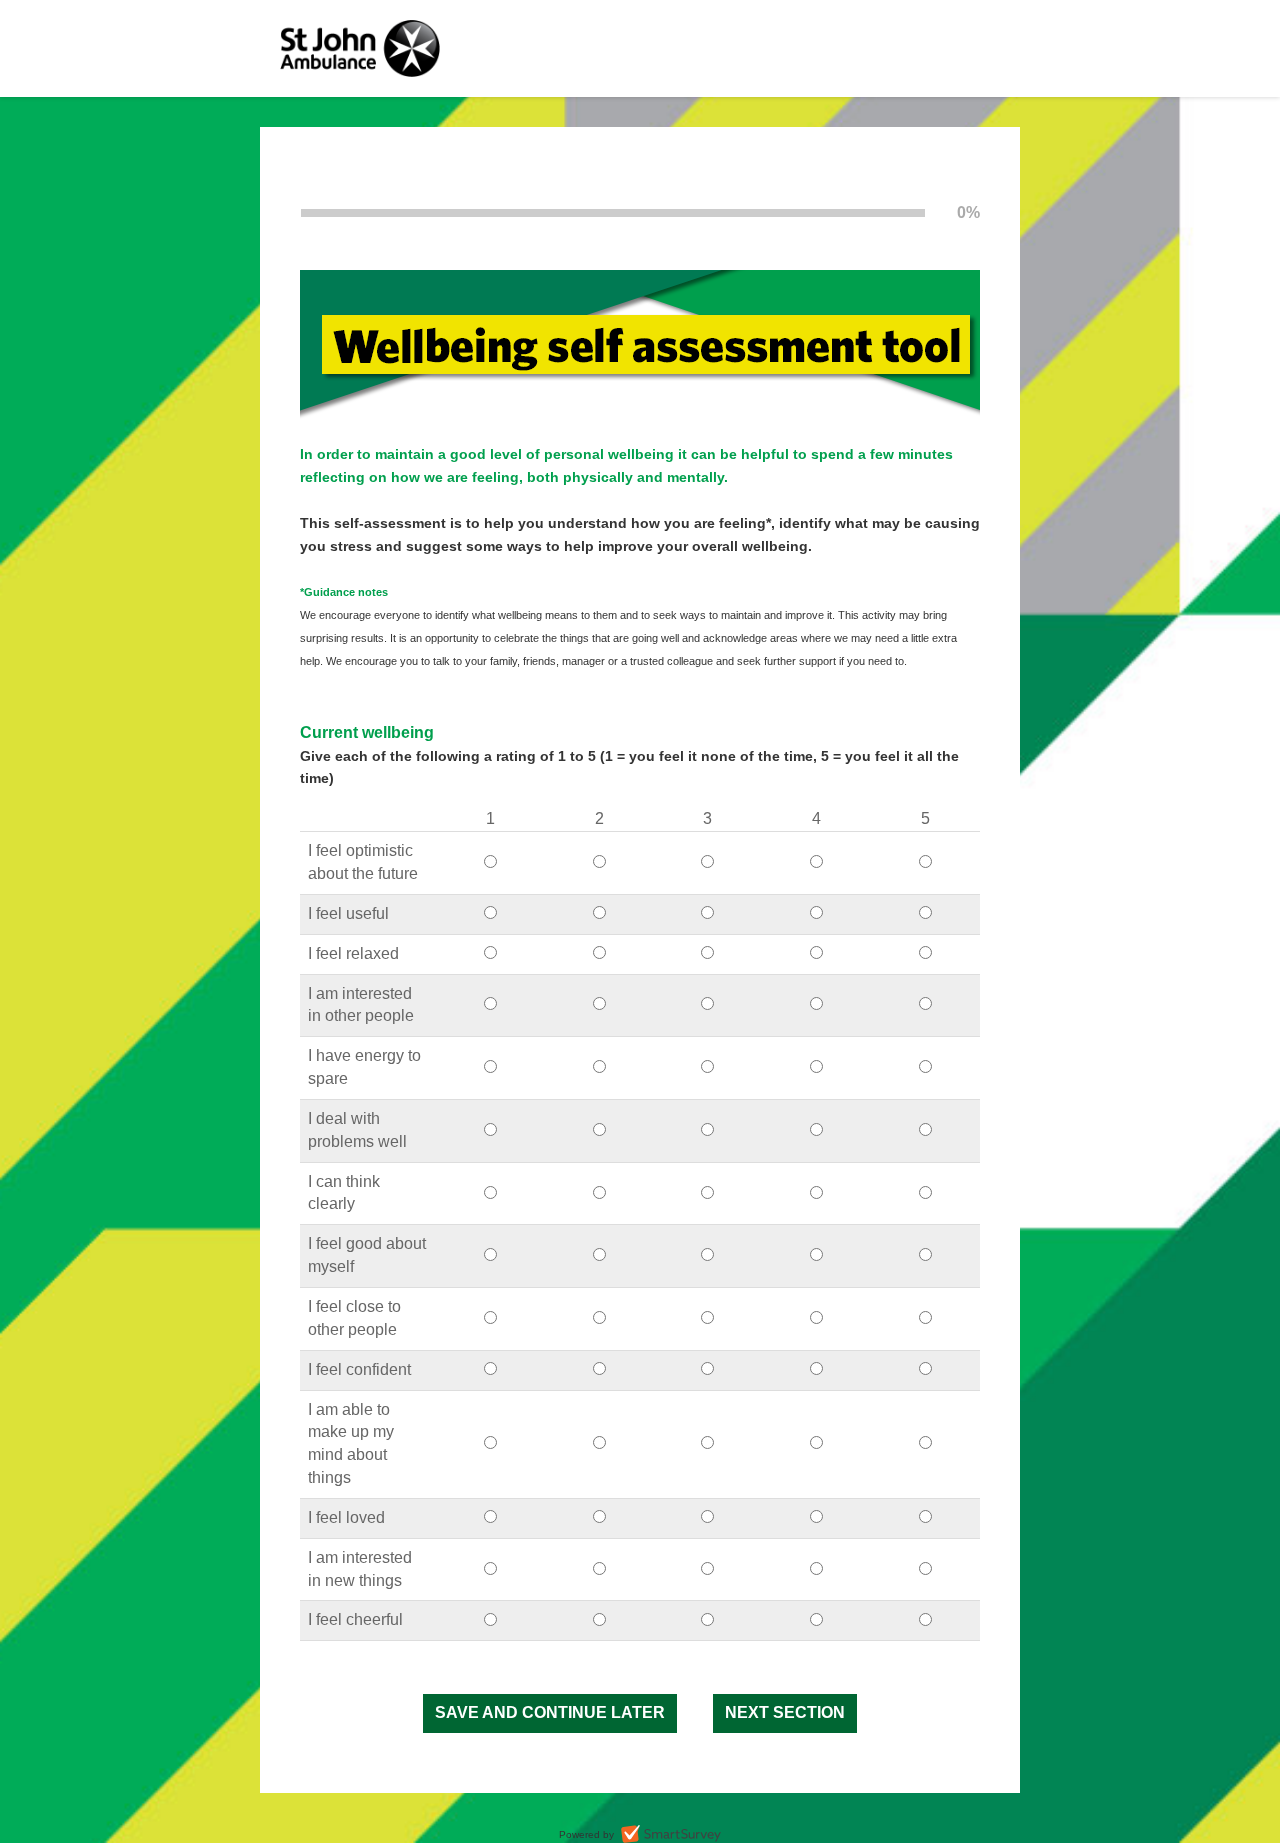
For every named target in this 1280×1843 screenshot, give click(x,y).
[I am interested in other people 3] (707, 1004)
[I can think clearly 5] (925, 1193)
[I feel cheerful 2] (599, 1620)
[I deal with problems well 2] (599, 1130)
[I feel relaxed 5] (925, 953)
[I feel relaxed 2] (599, 953)
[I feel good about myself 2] (599, 1255)
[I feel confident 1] (490, 1369)
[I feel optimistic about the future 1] (490, 862)
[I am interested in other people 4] (816, 1004)
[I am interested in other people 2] (599, 1004)
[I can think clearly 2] (599, 1193)
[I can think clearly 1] (490, 1193)
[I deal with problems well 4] (816, 1130)
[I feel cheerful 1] (490, 1620)
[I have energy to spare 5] (925, 1067)
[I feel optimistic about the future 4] (816, 862)
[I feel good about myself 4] (816, 1255)
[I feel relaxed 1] (490, 953)
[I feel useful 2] (599, 913)
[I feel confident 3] (707, 1369)
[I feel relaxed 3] (707, 953)
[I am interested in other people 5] (925, 1004)
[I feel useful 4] (816, 913)
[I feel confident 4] (816, 1369)
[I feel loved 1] (490, 1517)
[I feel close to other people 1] (490, 1318)
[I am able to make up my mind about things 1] (490, 1443)
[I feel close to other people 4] (816, 1318)
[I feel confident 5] (925, 1369)
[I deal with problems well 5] (925, 1130)
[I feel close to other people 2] (599, 1318)
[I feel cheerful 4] (816, 1620)
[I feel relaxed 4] (816, 953)
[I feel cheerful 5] (925, 1620)
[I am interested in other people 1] (490, 1004)
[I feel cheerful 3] (707, 1620)
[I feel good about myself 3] (707, 1255)
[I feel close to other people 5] (925, 1318)
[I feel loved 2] (599, 1517)
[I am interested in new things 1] (490, 1569)
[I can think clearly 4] (816, 1193)
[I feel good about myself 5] (925, 1255)
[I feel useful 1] (490, 913)
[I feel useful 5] (925, 913)
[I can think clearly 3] (707, 1193)
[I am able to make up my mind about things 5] (925, 1443)
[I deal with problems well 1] (490, 1130)
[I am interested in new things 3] (707, 1569)
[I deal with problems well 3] (707, 1130)
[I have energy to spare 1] (490, 1067)
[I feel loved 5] (925, 1517)
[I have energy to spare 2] (599, 1067)
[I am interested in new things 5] (925, 1569)
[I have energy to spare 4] (816, 1067)
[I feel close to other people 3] (707, 1318)
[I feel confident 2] (599, 1369)
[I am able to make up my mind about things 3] (707, 1443)
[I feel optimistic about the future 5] (925, 862)
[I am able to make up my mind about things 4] (816, 1443)
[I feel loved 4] (816, 1517)
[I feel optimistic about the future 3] (707, 862)
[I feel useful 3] (707, 913)
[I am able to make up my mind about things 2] (599, 1443)
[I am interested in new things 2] (599, 1569)
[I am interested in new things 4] (816, 1569)
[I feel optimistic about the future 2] (599, 862)
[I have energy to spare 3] (707, 1067)
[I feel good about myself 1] (490, 1255)
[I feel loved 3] (707, 1517)
